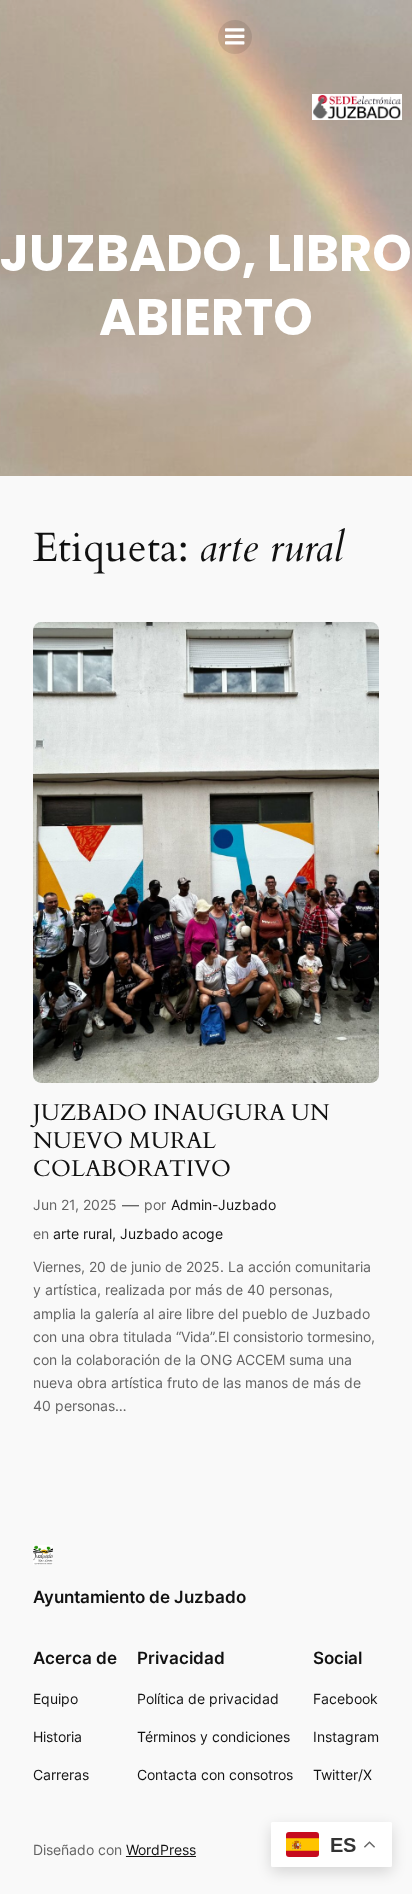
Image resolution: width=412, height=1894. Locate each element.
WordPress (161, 1849)
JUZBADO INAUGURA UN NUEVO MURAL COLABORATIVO (181, 1140)
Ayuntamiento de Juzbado (139, 1597)
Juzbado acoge (171, 1233)
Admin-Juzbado (223, 1204)
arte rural (82, 1233)
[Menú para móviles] (235, 37)
